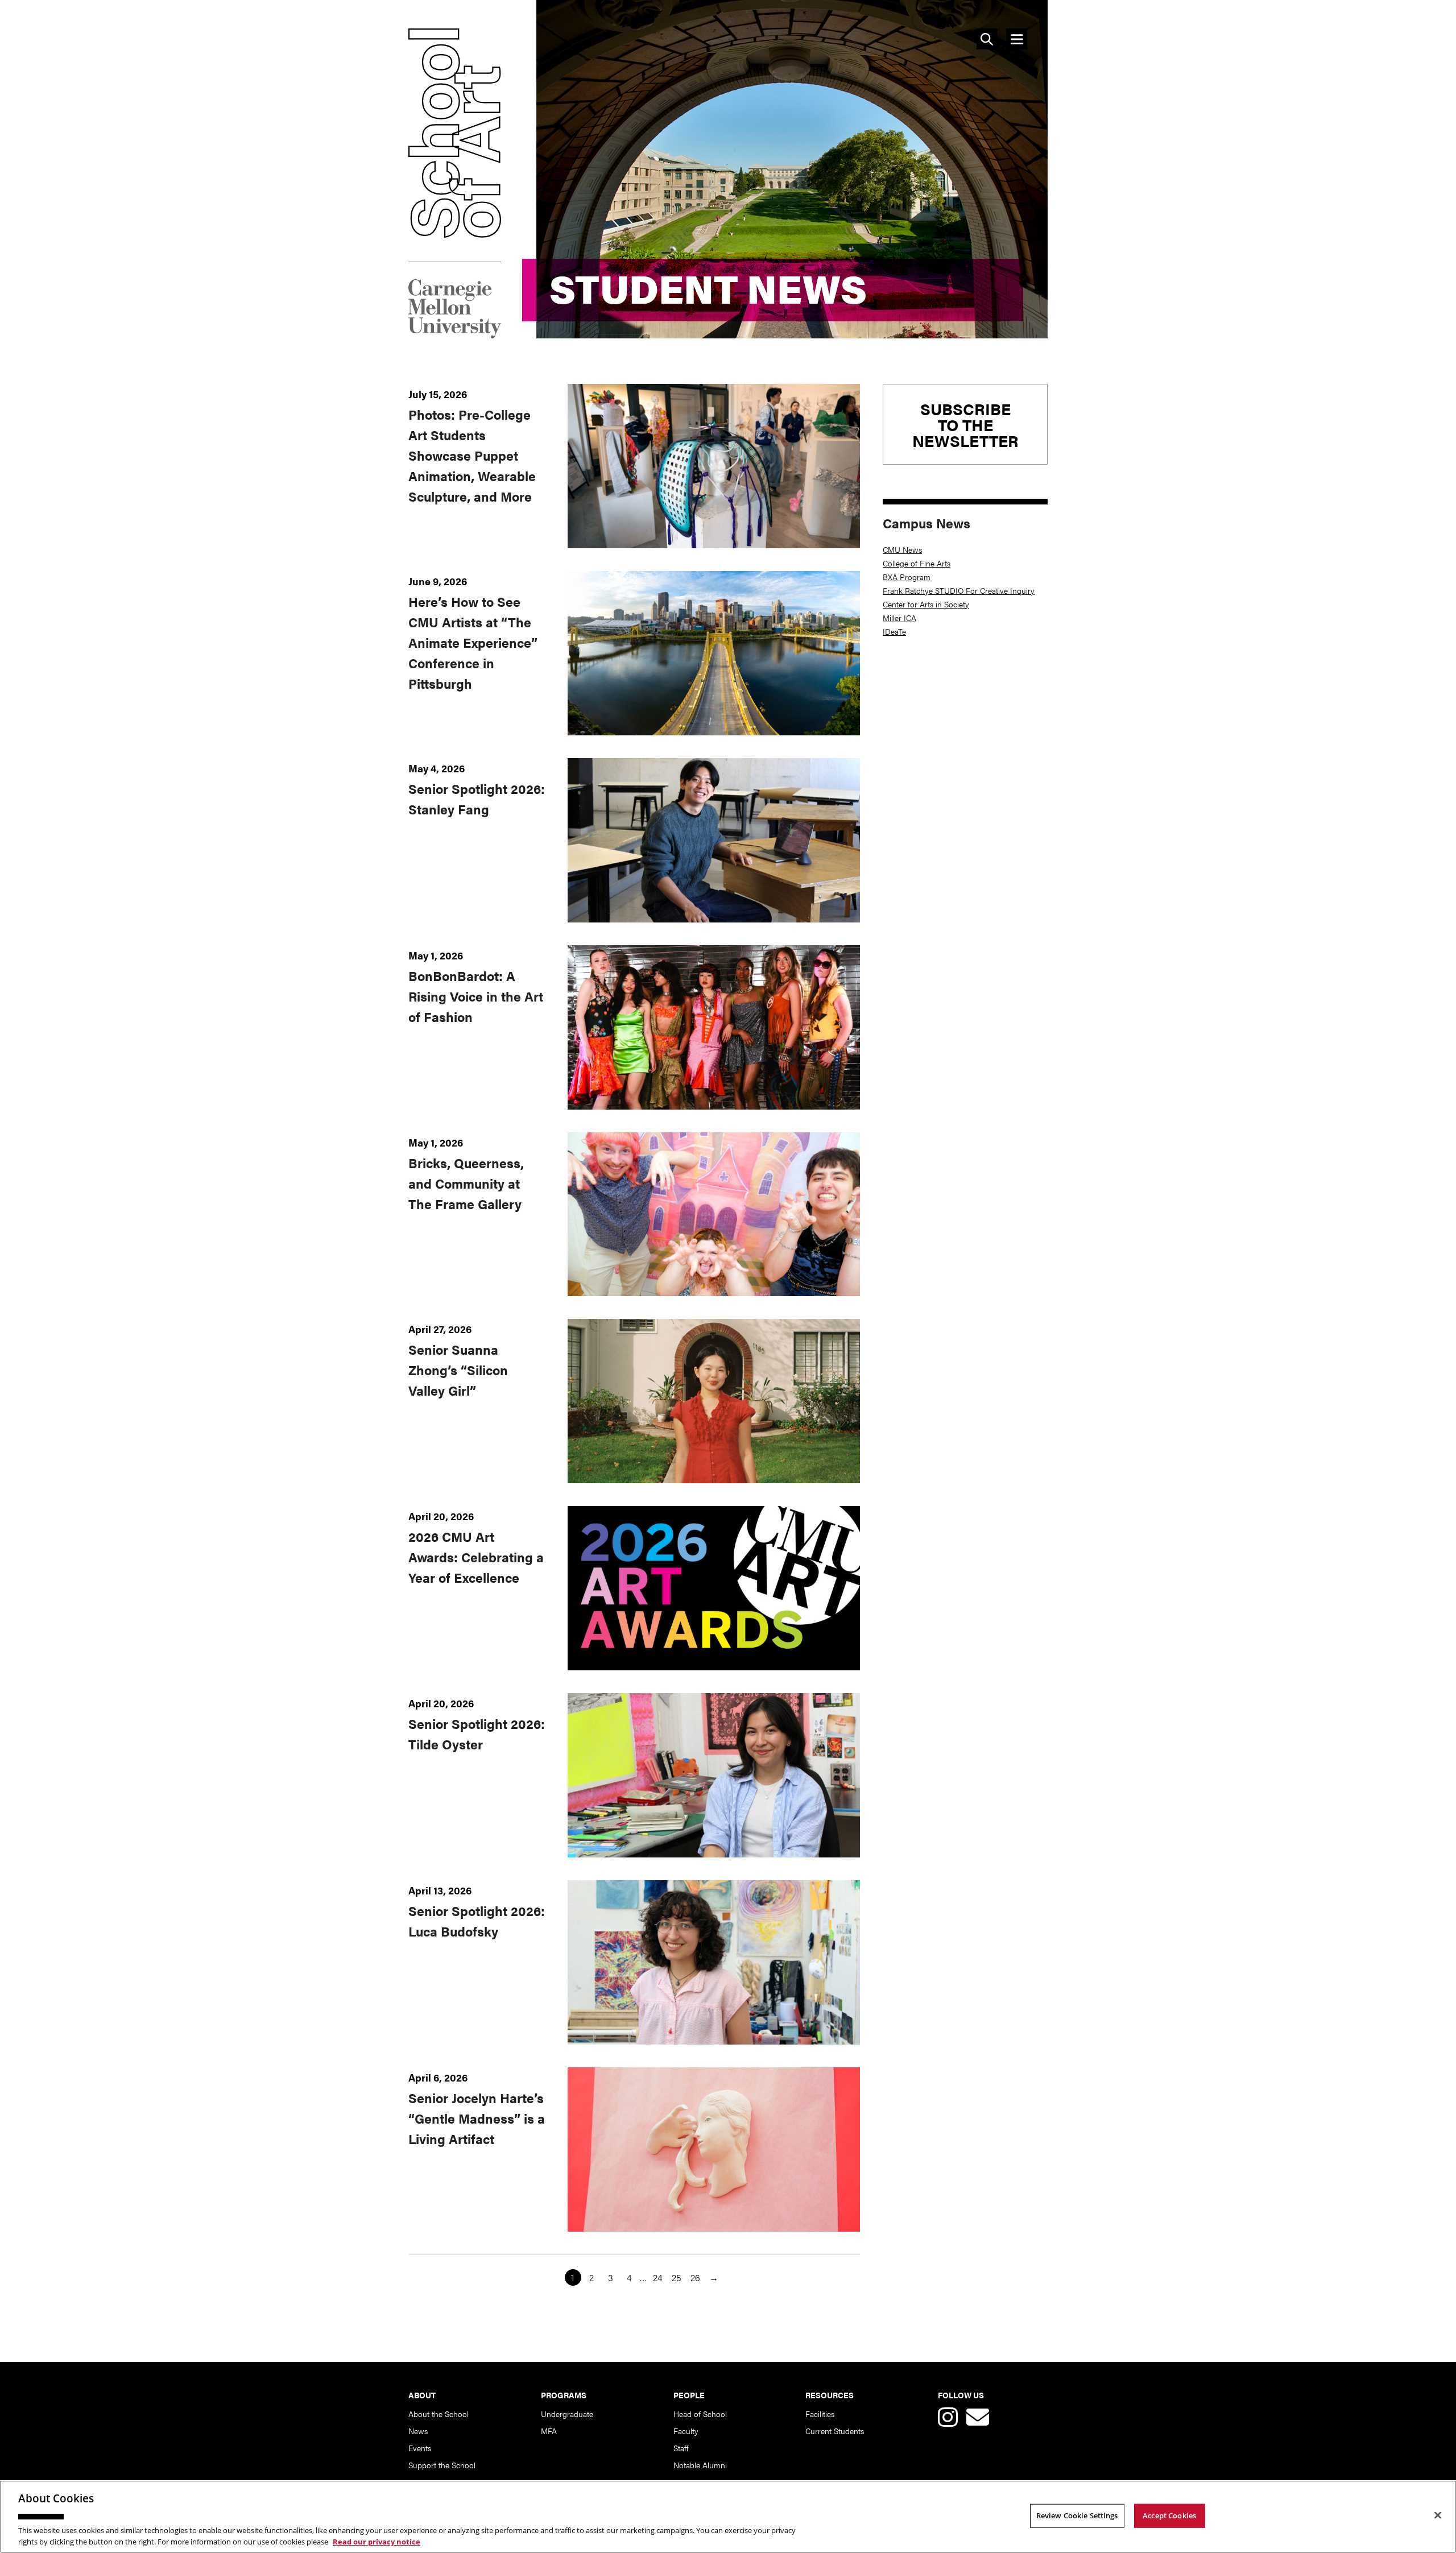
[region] (728, 2517)
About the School (439, 2414)
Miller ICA (899, 618)
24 (657, 2277)
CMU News (902, 549)
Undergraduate (567, 2414)
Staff (681, 2448)
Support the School (442, 2465)
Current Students (835, 2431)
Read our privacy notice (377, 2541)
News (418, 2431)
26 (695, 2277)
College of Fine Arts (917, 563)
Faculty (686, 2431)
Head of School (700, 2414)
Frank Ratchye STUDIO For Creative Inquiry (959, 590)
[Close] (1438, 2515)
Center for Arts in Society (926, 604)
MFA (549, 2431)
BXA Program (907, 577)
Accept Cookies (1169, 2515)
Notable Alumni (700, 2465)
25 (677, 2277)
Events (420, 2448)
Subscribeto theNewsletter (965, 424)
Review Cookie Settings (1077, 2515)
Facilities (820, 2414)
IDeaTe (894, 631)
